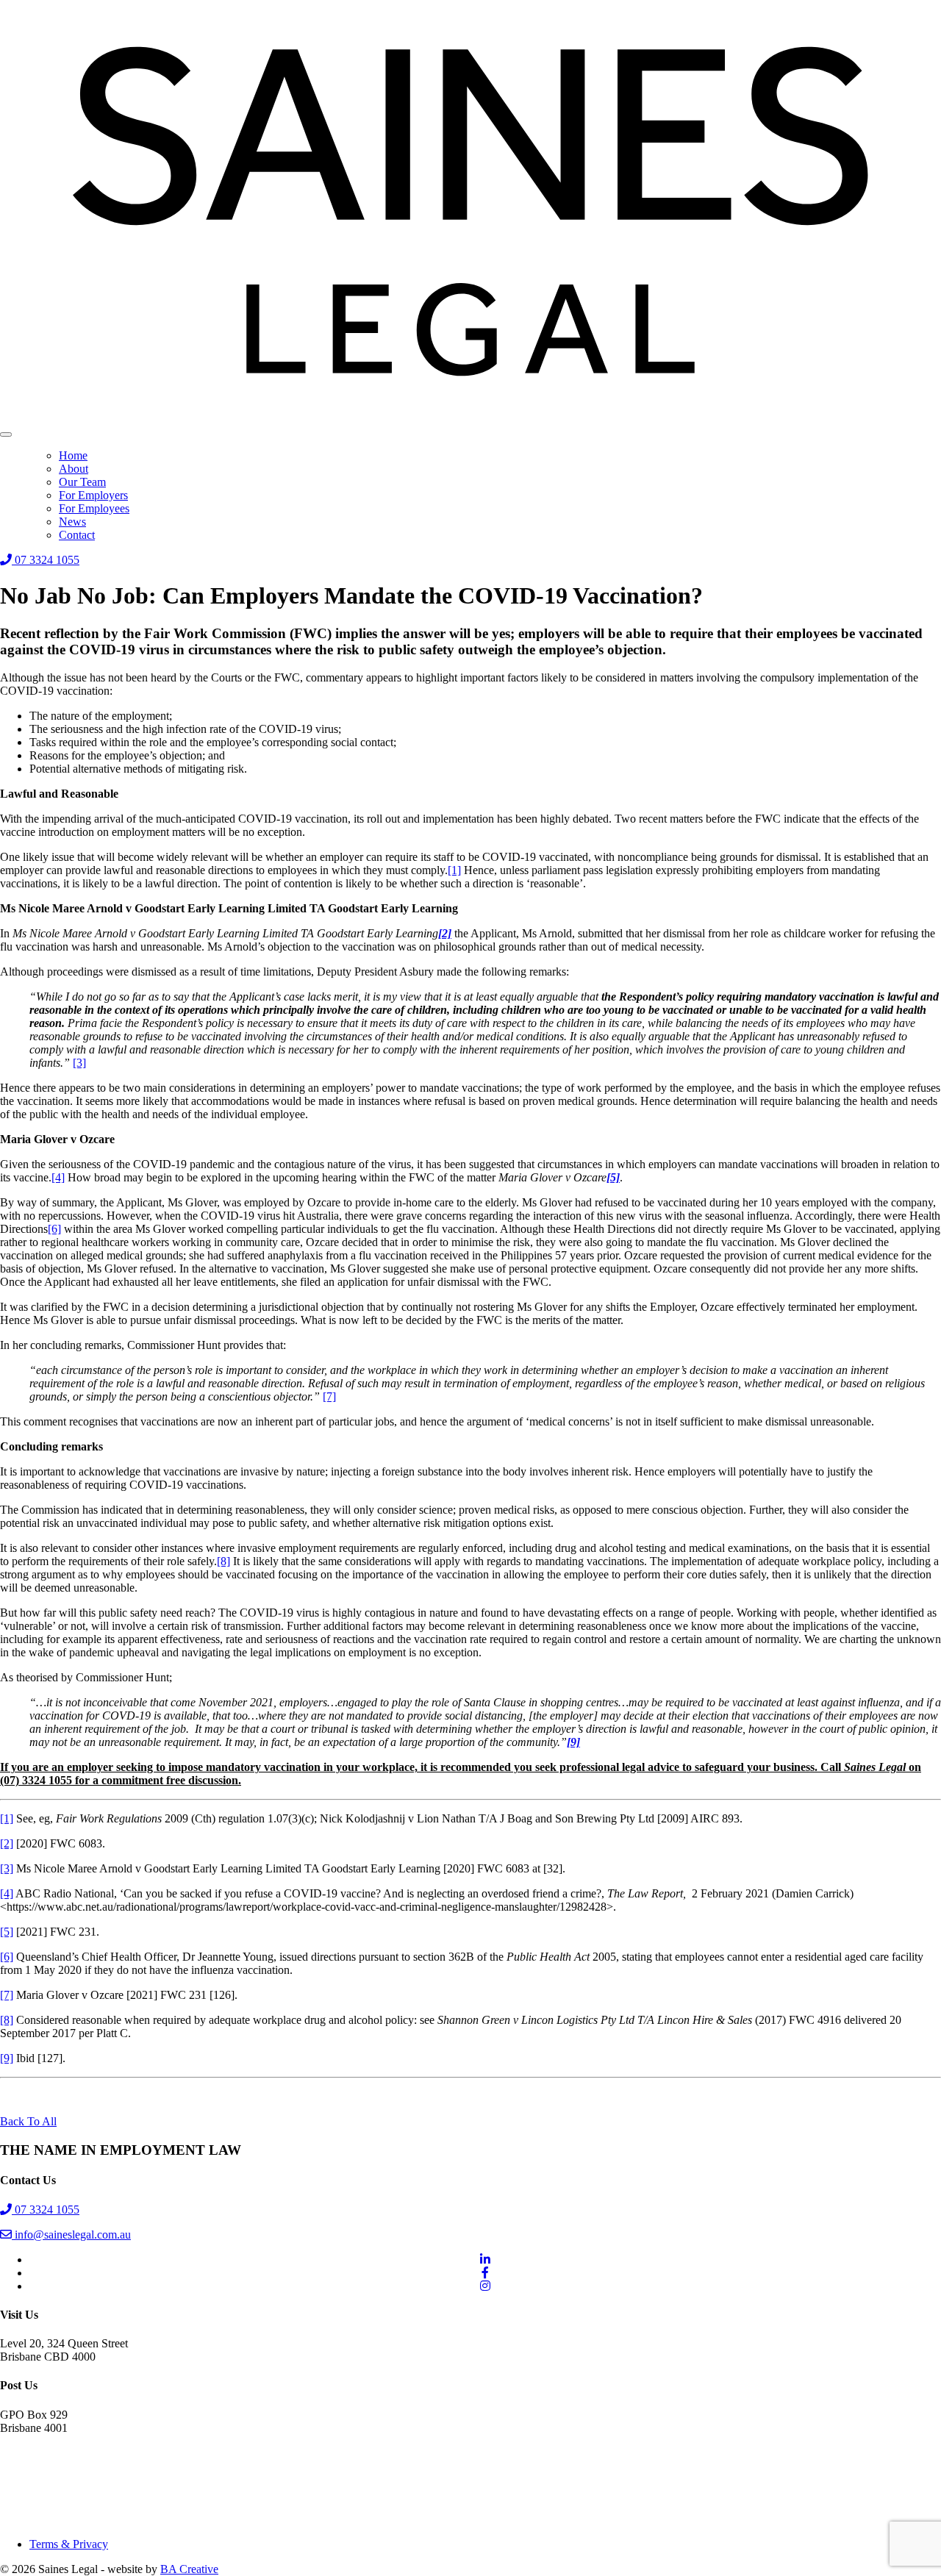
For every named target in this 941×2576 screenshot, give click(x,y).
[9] (7, 2058)
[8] (223, 1561)
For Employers (93, 495)
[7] (329, 1396)
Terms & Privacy (69, 2544)
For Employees (94, 508)
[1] (454, 870)
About (74, 469)
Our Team (82, 482)
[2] (7, 1843)
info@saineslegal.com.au (71, 2235)
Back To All (28, 2121)
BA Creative (189, 2569)
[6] (54, 1229)
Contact (77, 535)
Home (73, 455)
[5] (7, 1932)
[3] (79, 1063)
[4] (58, 1177)
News (72, 522)
